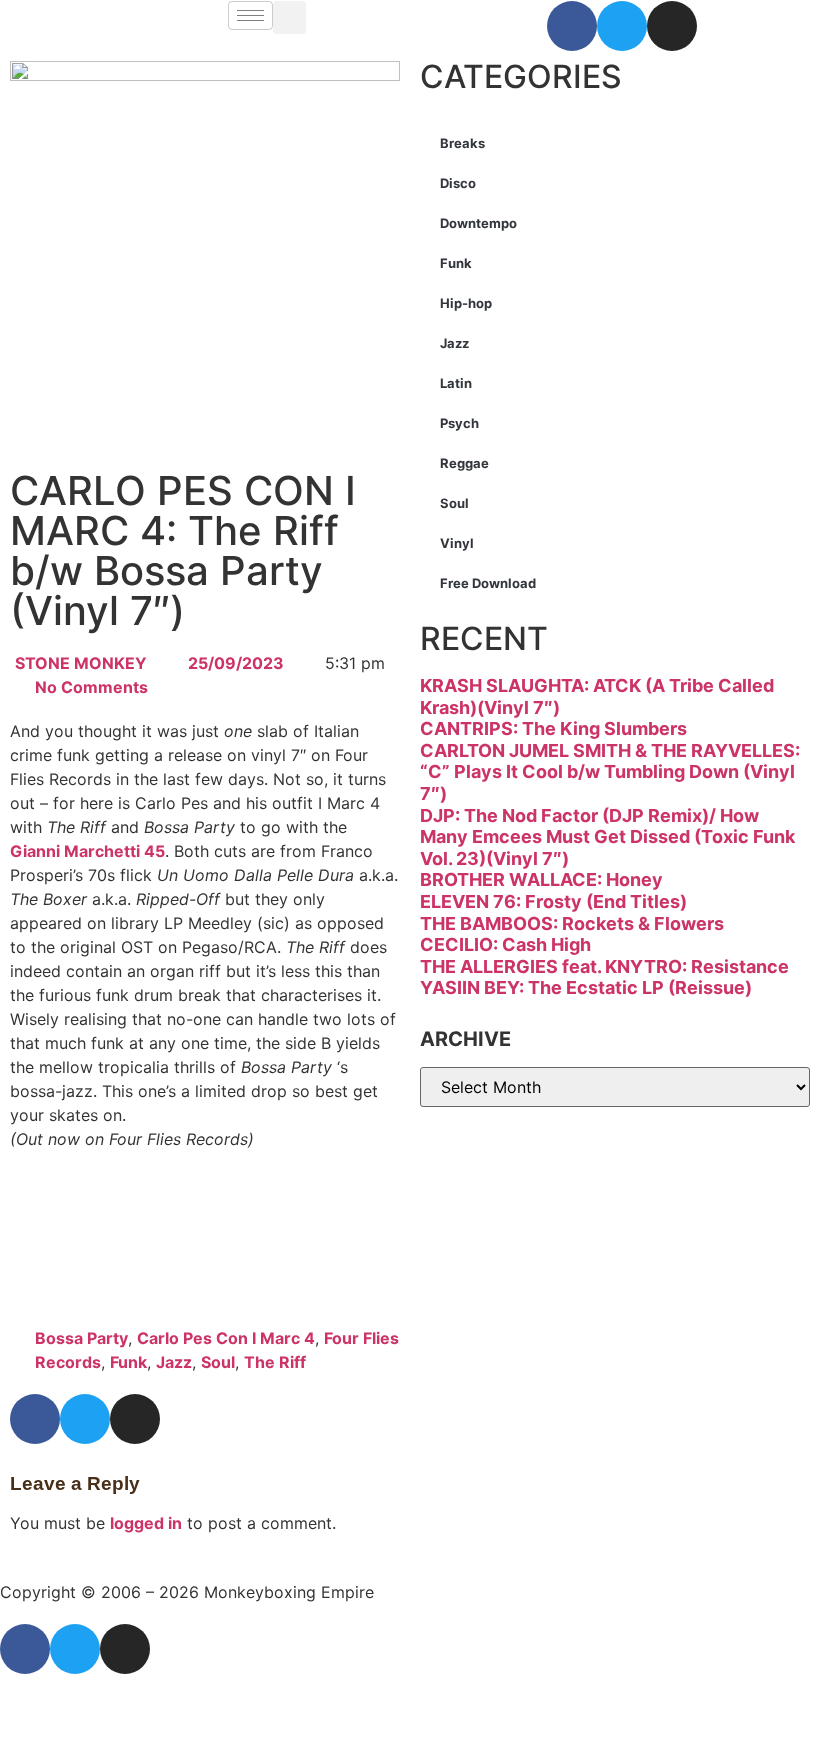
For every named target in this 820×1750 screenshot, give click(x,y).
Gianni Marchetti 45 (87, 851)
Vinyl (457, 543)
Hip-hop (466, 303)
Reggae (464, 463)
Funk (128, 1362)
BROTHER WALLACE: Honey (541, 879)
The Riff (275, 1362)
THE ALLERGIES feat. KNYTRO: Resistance (604, 966)
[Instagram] (672, 26)
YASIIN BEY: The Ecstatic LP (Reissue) (586, 987)
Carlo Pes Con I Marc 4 (226, 1338)
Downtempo (478, 223)
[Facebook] (572, 26)
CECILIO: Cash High (505, 944)
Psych (459, 423)
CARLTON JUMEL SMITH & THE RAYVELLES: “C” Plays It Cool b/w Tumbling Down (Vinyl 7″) (610, 772)
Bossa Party (81, 1338)
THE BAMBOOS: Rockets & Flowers (572, 923)
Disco (458, 183)
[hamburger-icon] (250, 15)
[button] (289, 17)
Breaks (462, 143)
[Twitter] (622, 26)
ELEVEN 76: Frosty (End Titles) (553, 901)
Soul (218, 1362)
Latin (456, 383)
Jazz (174, 1362)
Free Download (488, 583)
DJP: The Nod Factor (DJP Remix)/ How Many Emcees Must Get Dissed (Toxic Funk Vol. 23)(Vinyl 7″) (607, 837)
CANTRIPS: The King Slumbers (553, 728)
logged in (146, 1523)
